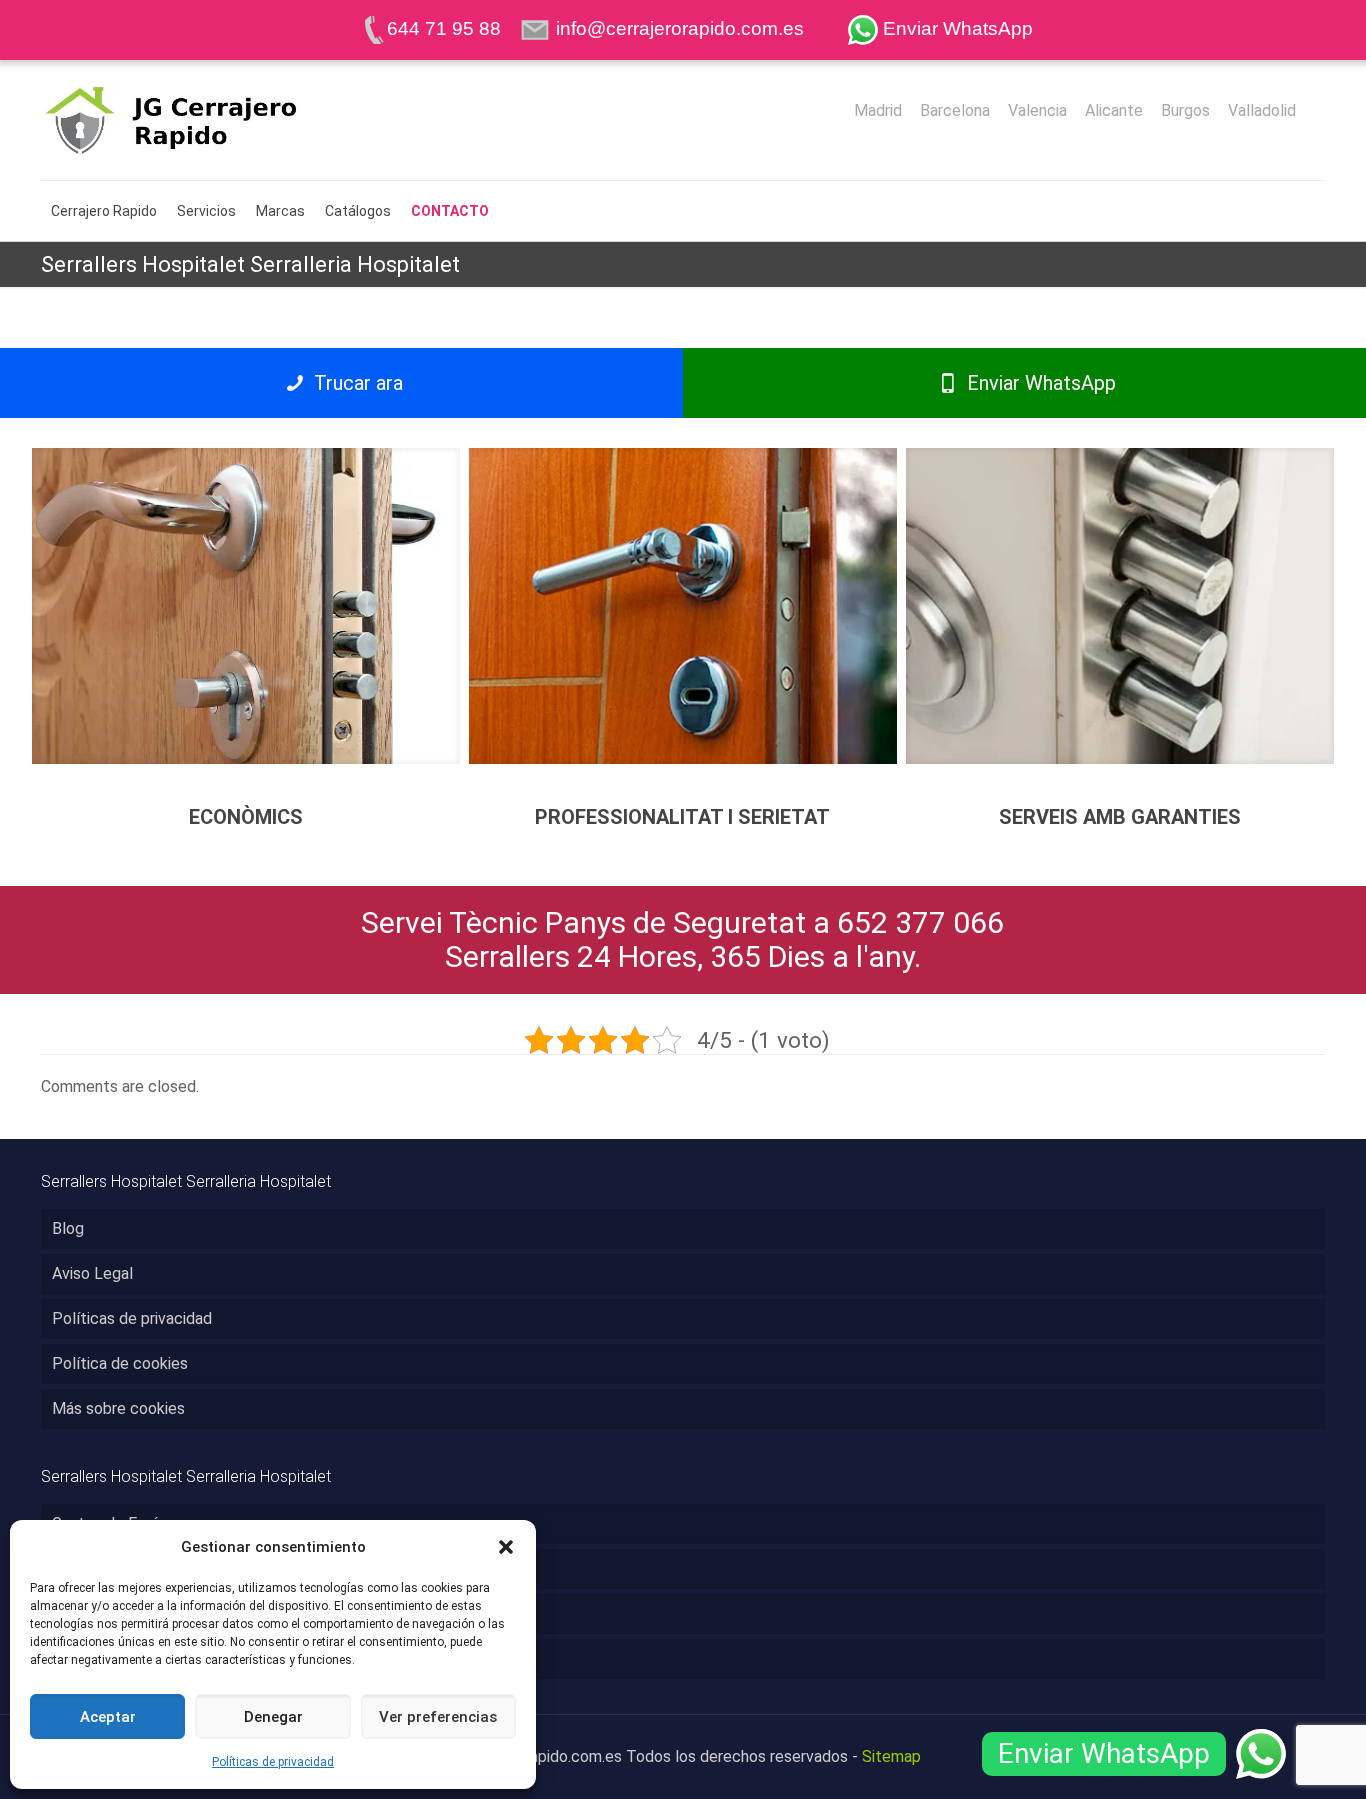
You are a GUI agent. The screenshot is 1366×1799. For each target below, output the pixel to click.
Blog (68, 1228)
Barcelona (955, 111)
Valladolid (1262, 111)
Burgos (1185, 111)
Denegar (273, 1717)
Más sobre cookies (118, 1408)
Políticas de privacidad (273, 1762)
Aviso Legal (92, 1273)
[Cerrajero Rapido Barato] (203, 120)
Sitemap (891, 1756)
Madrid (878, 111)
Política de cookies (120, 1363)
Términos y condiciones (134, 1613)
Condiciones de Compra (134, 1568)
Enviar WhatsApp (1039, 383)
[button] (506, 1547)
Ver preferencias (438, 1717)
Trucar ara (356, 383)
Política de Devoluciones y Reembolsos (192, 1658)
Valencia (1037, 111)
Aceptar (108, 1717)
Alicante (1114, 111)
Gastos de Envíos (113, 1523)
